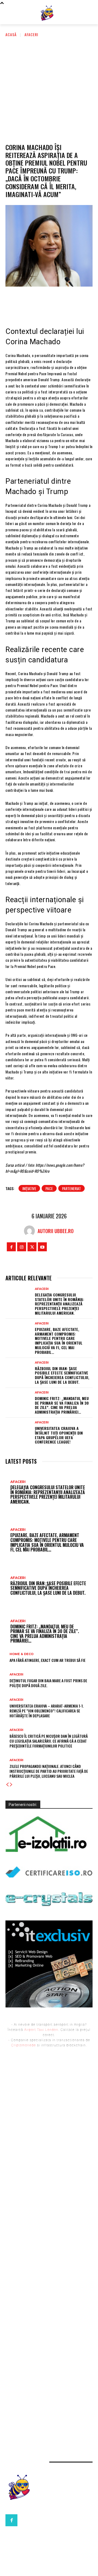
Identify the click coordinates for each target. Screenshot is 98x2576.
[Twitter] (32, 302)
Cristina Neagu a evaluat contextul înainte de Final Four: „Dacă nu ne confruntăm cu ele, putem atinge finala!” (49, 2183)
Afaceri (31, 34)
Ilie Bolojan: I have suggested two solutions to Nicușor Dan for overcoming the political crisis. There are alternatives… (47, 2213)
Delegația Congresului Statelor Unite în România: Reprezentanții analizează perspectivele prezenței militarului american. (59, 1304)
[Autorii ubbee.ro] (31, 1231)
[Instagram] (22, 1247)
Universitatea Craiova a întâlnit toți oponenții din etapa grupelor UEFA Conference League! (59, 1435)
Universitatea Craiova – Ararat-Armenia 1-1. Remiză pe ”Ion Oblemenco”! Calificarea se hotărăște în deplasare (47, 1711)
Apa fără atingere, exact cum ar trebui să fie (48, 1660)
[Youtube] (42, 1247)
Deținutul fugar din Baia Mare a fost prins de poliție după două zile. (48, 1683)
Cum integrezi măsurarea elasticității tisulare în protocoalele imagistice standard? (47, 2378)
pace (49, 1188)
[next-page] (11, 1785)
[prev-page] (7, 1785)
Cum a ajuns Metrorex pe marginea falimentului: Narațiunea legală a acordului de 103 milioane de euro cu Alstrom (46, 2355)
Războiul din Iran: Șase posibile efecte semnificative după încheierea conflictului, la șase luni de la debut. (62, 1375)
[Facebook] (16, 302)
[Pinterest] (49, 302)
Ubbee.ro (14, 2132)
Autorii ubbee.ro (56, 1231)
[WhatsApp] (65, 302)
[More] (82, 302)
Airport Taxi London (41, 2030)
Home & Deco (22, 1654)
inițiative (29, 1188)
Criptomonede (24, 2045)
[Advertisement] (49, 89)
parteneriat (71, 1188)
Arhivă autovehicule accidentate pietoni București (49, 2367)
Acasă (11, 34)
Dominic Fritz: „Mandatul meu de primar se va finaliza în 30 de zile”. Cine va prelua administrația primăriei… (62, 1405)
